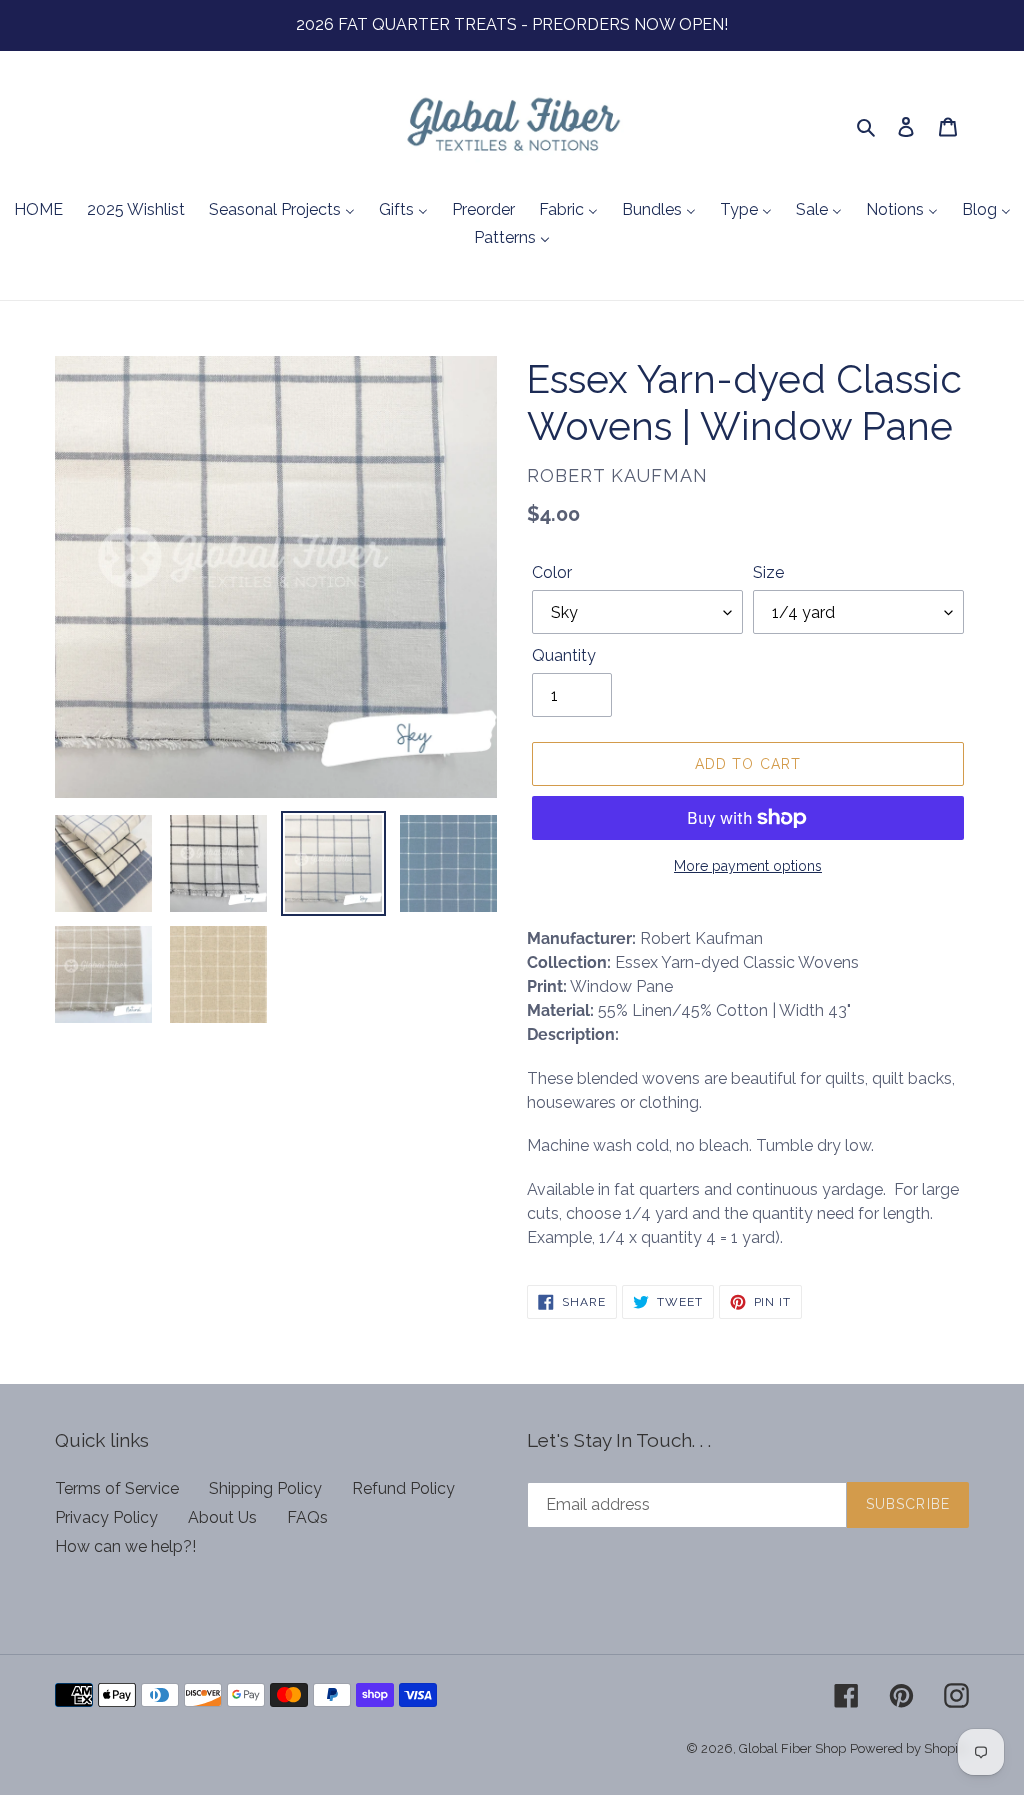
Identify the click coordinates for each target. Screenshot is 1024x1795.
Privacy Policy (106, 1517)
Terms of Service (117, 1488)
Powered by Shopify (909, 1748)
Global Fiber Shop (792, 1748)
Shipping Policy (265, 1488)
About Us (222, 1517)
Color (552, 572)
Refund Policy (403, 1488)
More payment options (748, 866)
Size (768, 572)
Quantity (564, 655)
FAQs (307, 1517)
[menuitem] (38, 211)
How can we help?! (125, 1546)
